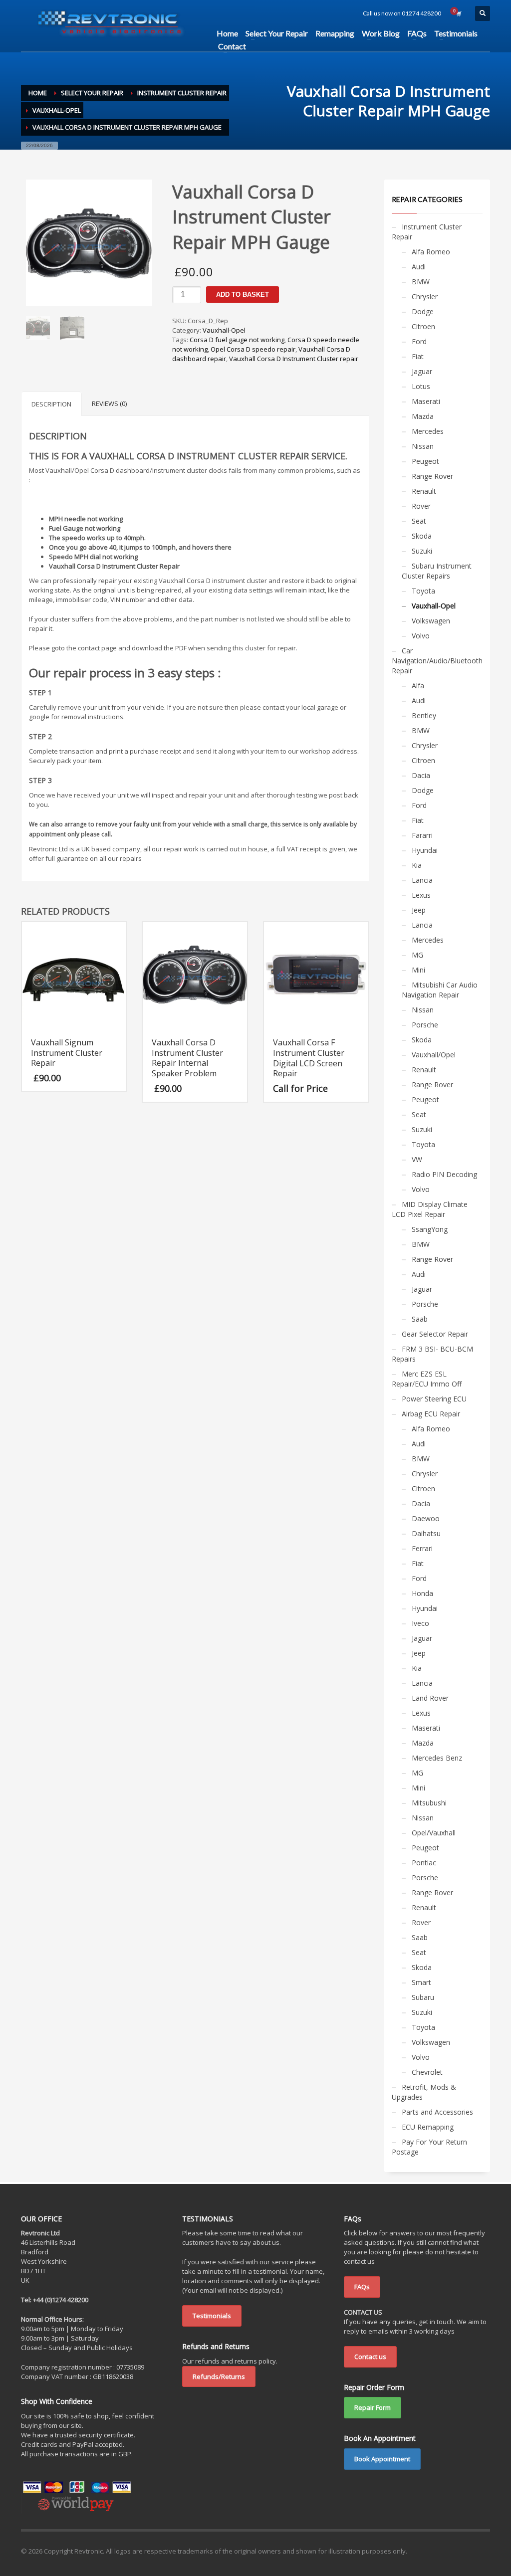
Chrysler (425, 297)
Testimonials (212, 2316)
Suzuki (422, 551)
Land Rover (430, 1698)
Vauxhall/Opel (434, 1055)
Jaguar (422, 371)
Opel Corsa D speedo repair (253, 349)
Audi (419, 267)
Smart (421, 1982)
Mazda (423, 416)
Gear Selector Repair (435, 1334)
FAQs (362, 2287)
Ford (419, 341)
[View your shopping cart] (458, 13)
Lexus (421, 895)
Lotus (421, 386)
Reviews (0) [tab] (109, 403)
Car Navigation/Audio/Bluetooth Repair (437, 661)
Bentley (424, 715)
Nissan (423, 446)
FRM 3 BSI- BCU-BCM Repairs (432, 1354)
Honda (422, 1593)
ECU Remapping (428, 2127)
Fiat (418, 356)
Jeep (419, 910)
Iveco (420, 1623)
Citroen (423, 326)
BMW (421, 282)
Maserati (426, 401)
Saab (420, 1319)
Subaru (423, 1997)
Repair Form (373, 2407)
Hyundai (425, 850)
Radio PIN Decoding (444, 1174)
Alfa (418, 686)
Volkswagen (431, 621)
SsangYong (430, 1229)
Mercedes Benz (437, 1758)
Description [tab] (51, 404)
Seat (419, 521)
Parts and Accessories (437, 2112)
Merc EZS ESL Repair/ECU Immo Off (427, 1379)
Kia (417, 865)
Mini (418, 970)
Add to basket (243, 295)
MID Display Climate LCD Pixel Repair (430, 1209)
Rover (421, 506)
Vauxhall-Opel (224, 330)
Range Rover (432, 476)
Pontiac (424, 1863)
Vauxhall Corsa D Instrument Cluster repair (294, 359)
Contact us (370, 2357)
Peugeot (425, 461)
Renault (424, 491)
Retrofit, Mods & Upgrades (424, 2092)
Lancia (422, 880)
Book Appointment (382, 2459)
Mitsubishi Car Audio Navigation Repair (440, 990)
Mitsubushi (429, 1803)
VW (417, 1159)
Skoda (422, 536)
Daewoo (426, 1518)
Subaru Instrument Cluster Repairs (437, 571)
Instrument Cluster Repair (427, 232)
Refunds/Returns (219, 2377)
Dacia (421, 775)
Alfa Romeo (431, 252)
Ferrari (422, 1548)
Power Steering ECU (434, 1399)
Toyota (423, 591)
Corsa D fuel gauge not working (237, 340)
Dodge (423, 311)
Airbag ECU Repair (431, 1414)
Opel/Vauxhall (434, 1833)
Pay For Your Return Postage (429, 2147)
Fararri (422, 835)
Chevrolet (427, 2072)
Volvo (421, 636)
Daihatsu (426, 1533)
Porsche (425, 1025)
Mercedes (428, 431)
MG (417, 955)
